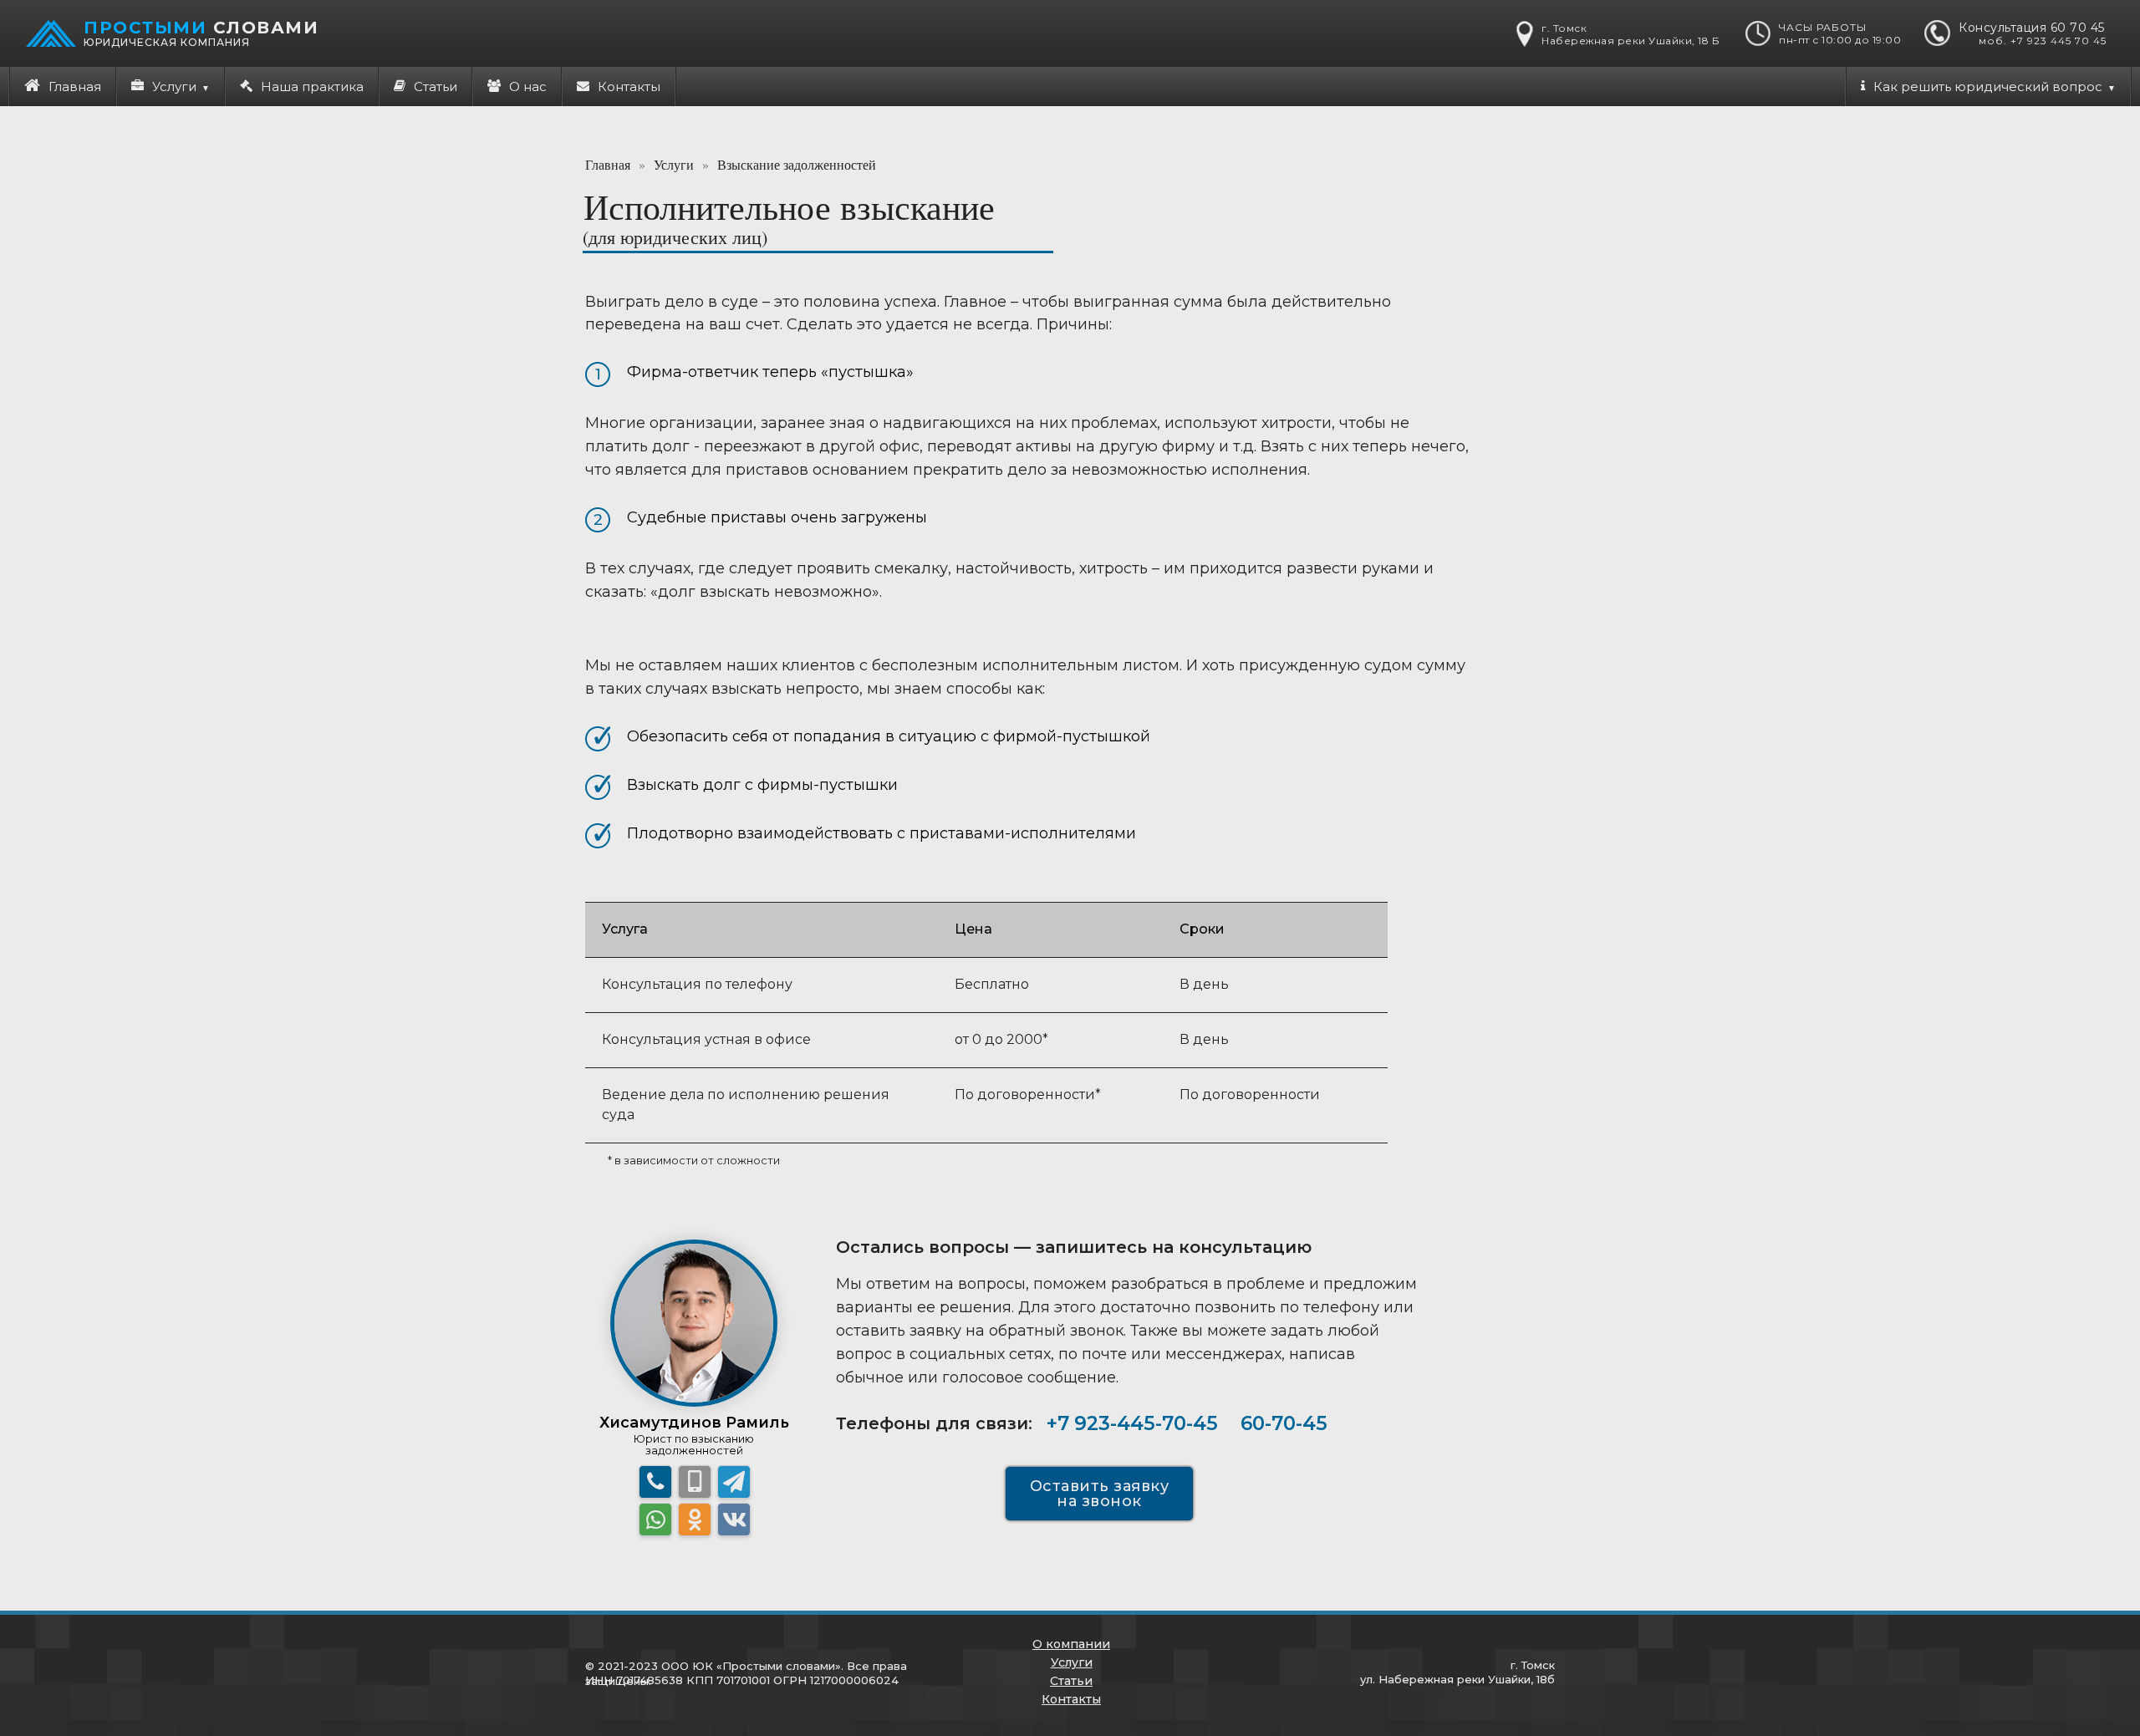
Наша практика (312, 87)
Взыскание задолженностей (797, 164)
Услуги (674, 164)
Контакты (629, 87)
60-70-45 (1284, 1423)
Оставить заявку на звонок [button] (1100, 1494)
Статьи (436, 87)
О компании (1071, 1644)
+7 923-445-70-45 (1132, 1423)
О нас (528, 87)
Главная (75, 87)
